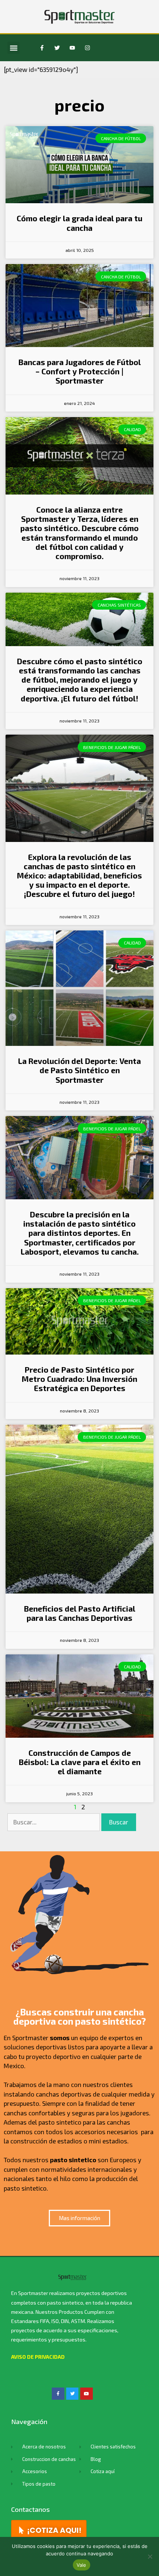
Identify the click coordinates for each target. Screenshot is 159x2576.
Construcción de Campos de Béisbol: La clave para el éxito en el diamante (80, 1762)
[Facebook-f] (42, 48)
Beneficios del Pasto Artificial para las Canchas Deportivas (80, 1613)
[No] (150, 2556)
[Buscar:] (54, 1822)
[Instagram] (87, 48)
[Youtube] (72, 48)
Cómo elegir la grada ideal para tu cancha (79, 223)
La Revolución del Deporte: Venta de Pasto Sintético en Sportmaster (79, 1070)
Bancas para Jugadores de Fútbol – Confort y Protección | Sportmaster (80, 371)
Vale (82, 2565)
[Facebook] (58, 2394)
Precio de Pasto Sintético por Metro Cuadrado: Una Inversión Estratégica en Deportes (79, 1379)
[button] (13, 48)
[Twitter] (57, 48)
